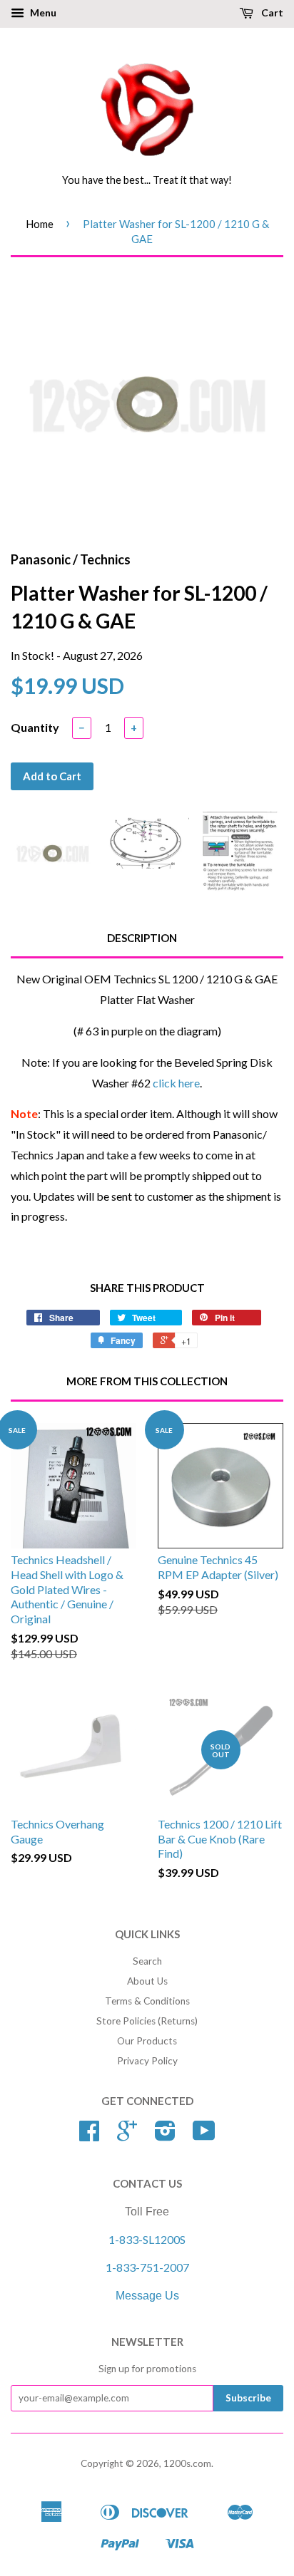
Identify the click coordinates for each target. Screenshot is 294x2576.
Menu (42, 12)
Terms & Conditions (147, 2001)
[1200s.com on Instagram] (165, 2136)
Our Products (147, 2041)
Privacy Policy (147, 2061)
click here (176, 1083)
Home (40, 224)
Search (147, 1961)
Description (142, 938)
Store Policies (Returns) (147, 2021)
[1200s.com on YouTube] (204, 2136)
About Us (147, 1981)
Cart (271, 12)
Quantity (35, 727)
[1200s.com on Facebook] (89, 2136)
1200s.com (187, 2463)
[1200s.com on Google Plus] (127, 2136)
